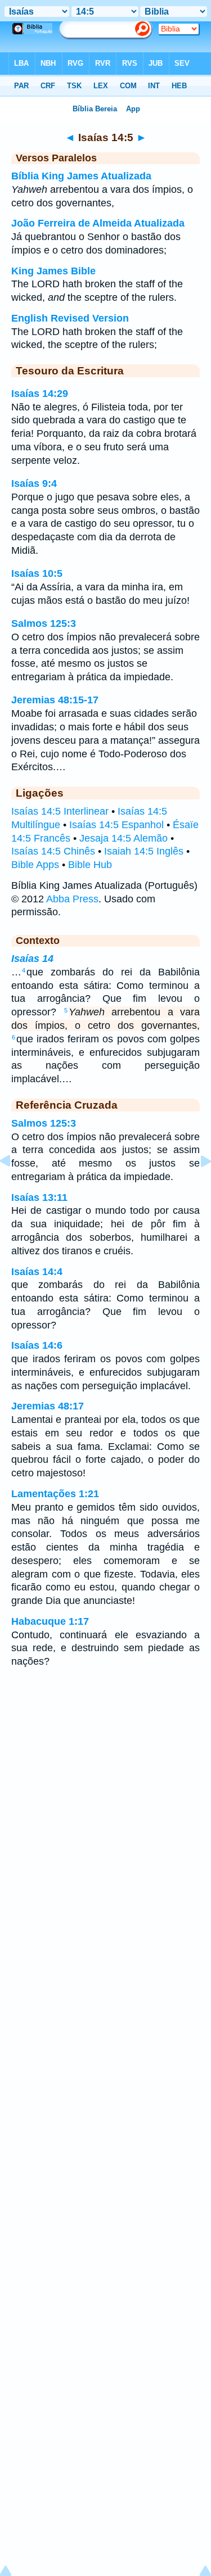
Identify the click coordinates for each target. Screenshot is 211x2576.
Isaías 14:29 (40, 394)
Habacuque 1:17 (50, 1621)
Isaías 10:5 (37, 573)
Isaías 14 (32, 959)
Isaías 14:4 (37, 1272)
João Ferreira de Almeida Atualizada (98, 223)
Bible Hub (90, 865)
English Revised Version (70, 318)
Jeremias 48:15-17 (55, 700)
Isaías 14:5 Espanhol (116, 825)
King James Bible (53, 271)
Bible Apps (35, 865)
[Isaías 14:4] (14, 1186)
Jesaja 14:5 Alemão (124, 838)
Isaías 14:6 (37, 1345)
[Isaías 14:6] (197, 1186)
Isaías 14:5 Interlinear (60, 811)
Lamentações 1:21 (55, 1494)
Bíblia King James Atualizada (81, 176)
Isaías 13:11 (39, 1197)
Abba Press (72, 899)
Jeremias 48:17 (48, 1406)
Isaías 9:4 (34, 483)
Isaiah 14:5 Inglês (144, 851)
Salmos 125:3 (44, 623)
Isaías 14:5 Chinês (53, 851)
